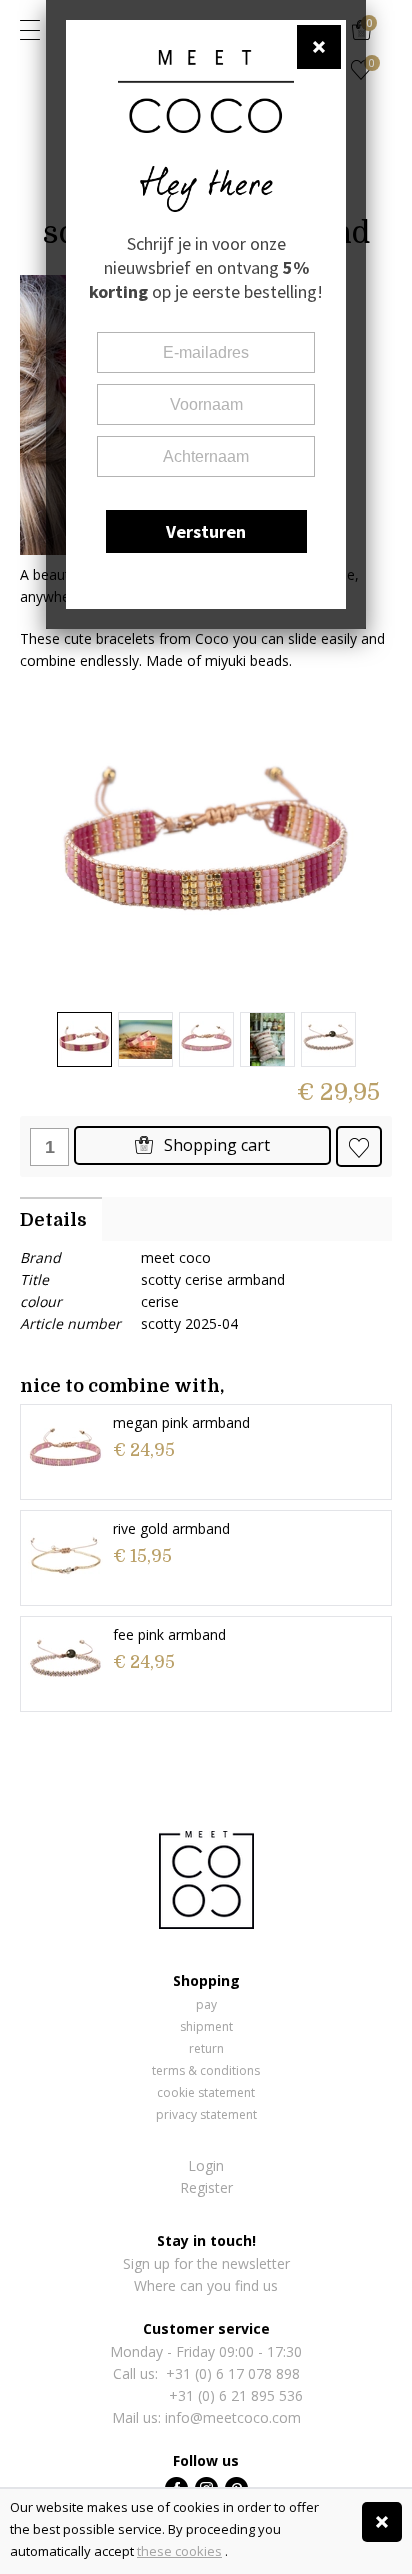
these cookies (179, 2551)
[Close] (382, 2522)
